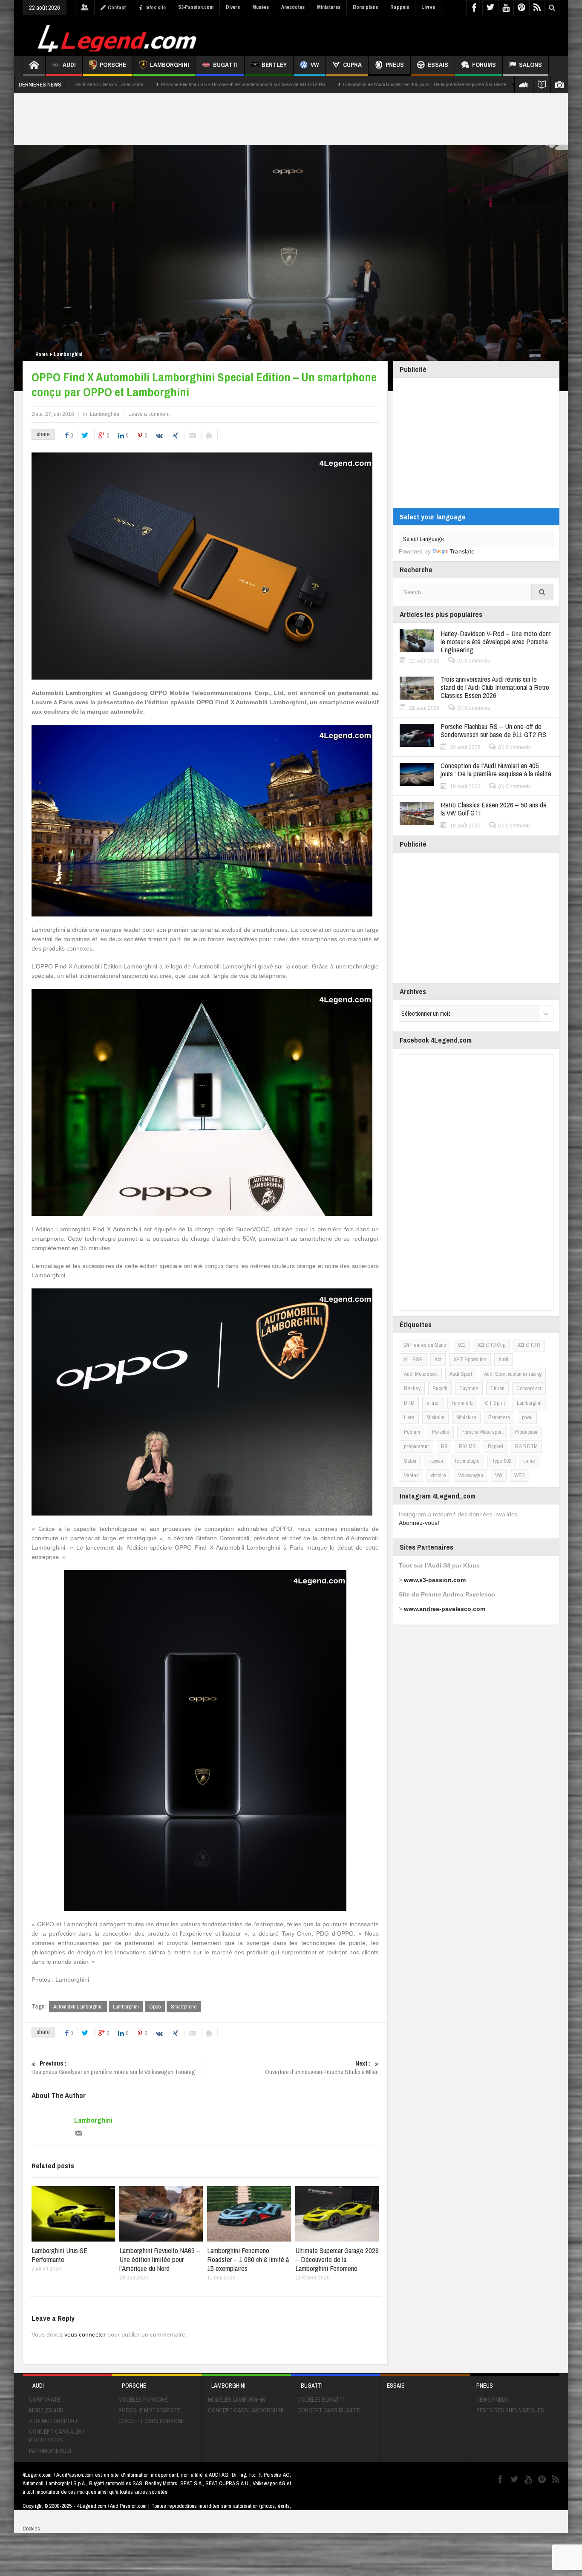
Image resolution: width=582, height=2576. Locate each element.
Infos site (156, 8)
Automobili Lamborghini (78, 2007)
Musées (261, 7)
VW (315, 65)
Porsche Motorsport (482, 1432)
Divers (233, 7)
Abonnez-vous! (419, 1523)
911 (462, 1345)
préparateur (416, 1446)
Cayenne (469, 1388)
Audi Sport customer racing (513, 1374)
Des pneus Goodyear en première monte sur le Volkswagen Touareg (113, 2068)
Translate (462, 551)
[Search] (542, 592)
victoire (438, 1475)
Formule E (462, 1403)
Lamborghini (170, 65)
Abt (438, 1359)
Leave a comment (149, 414)
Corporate (45, 2400)
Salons (530, 65)
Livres (428, 7)
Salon (410, 1461)
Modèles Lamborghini (237, 2400)
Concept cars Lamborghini (246, 2410)
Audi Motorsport (421, 1374)
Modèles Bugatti (321, 2400)
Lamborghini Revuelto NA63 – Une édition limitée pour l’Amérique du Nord (160, 2259)
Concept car (529, 1388)
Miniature (466, 1417)
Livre (409, 1417)
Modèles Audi (47, 2410)
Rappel (496, 1446)
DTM (409, 1403)
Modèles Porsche (143, 2400)
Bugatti (225, 65)
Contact (117, 8)
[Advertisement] (405, 35)
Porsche (113, 65)
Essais (438, 65)
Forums (484, 65)
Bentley (274, 65)
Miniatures (329, 7)
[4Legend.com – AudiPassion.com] (118, 36)
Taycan (436, 1461)
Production (526, 1432)
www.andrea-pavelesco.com (445, 1609)
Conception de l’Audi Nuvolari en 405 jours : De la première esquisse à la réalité (301, 84)
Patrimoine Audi (50, 2451)
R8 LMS (467, 1446)
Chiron (497, 1388)
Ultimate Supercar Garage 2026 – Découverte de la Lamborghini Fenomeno (337, 2259)
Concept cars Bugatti (329, 2410)
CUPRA (352, 65)
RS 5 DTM (526, 1446)
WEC (520, 1475)
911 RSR (413, 1359)
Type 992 (501, 1461)
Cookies (31, 2528)
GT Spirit (495, 1403)
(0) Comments (474, 661)
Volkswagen (471, 1475)
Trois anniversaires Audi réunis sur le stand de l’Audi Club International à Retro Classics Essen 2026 (495, 687)
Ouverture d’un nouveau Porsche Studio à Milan (322, 2068)
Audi (69, 65)
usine (529, 1461)
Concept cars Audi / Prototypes (56, 2436)
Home (42, 354)
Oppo (155, 2007)
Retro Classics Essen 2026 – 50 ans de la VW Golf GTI (457, 84)
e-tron (433, 1403)
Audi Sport (461, 1374)
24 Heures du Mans (425, 1345)
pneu (527, 1417)
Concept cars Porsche (151, 2421)
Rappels (400, 7)
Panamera (499, 1417)
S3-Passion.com (196, 7)
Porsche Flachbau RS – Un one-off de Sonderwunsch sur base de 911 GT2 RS (119, 84)
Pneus (395, 65)
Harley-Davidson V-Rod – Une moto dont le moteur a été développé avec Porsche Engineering (496, 641)
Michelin (435, 1417)
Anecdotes (293, 7)
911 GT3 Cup (491, 1345)
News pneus (493, 2400)
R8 (444, 1446)
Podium (412, 1432)
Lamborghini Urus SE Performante (60, 2255)
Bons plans (365, 7)
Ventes (411, 1475)
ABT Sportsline (470, 1359)
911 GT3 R (529, 1345)
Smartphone (184, 2007)
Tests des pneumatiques (510, 2410)
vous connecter (85, 2334)
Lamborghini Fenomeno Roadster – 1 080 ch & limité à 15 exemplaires (248, 2259)
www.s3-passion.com (435, 1580)
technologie (467, 1461)
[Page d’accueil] (34, 66)
